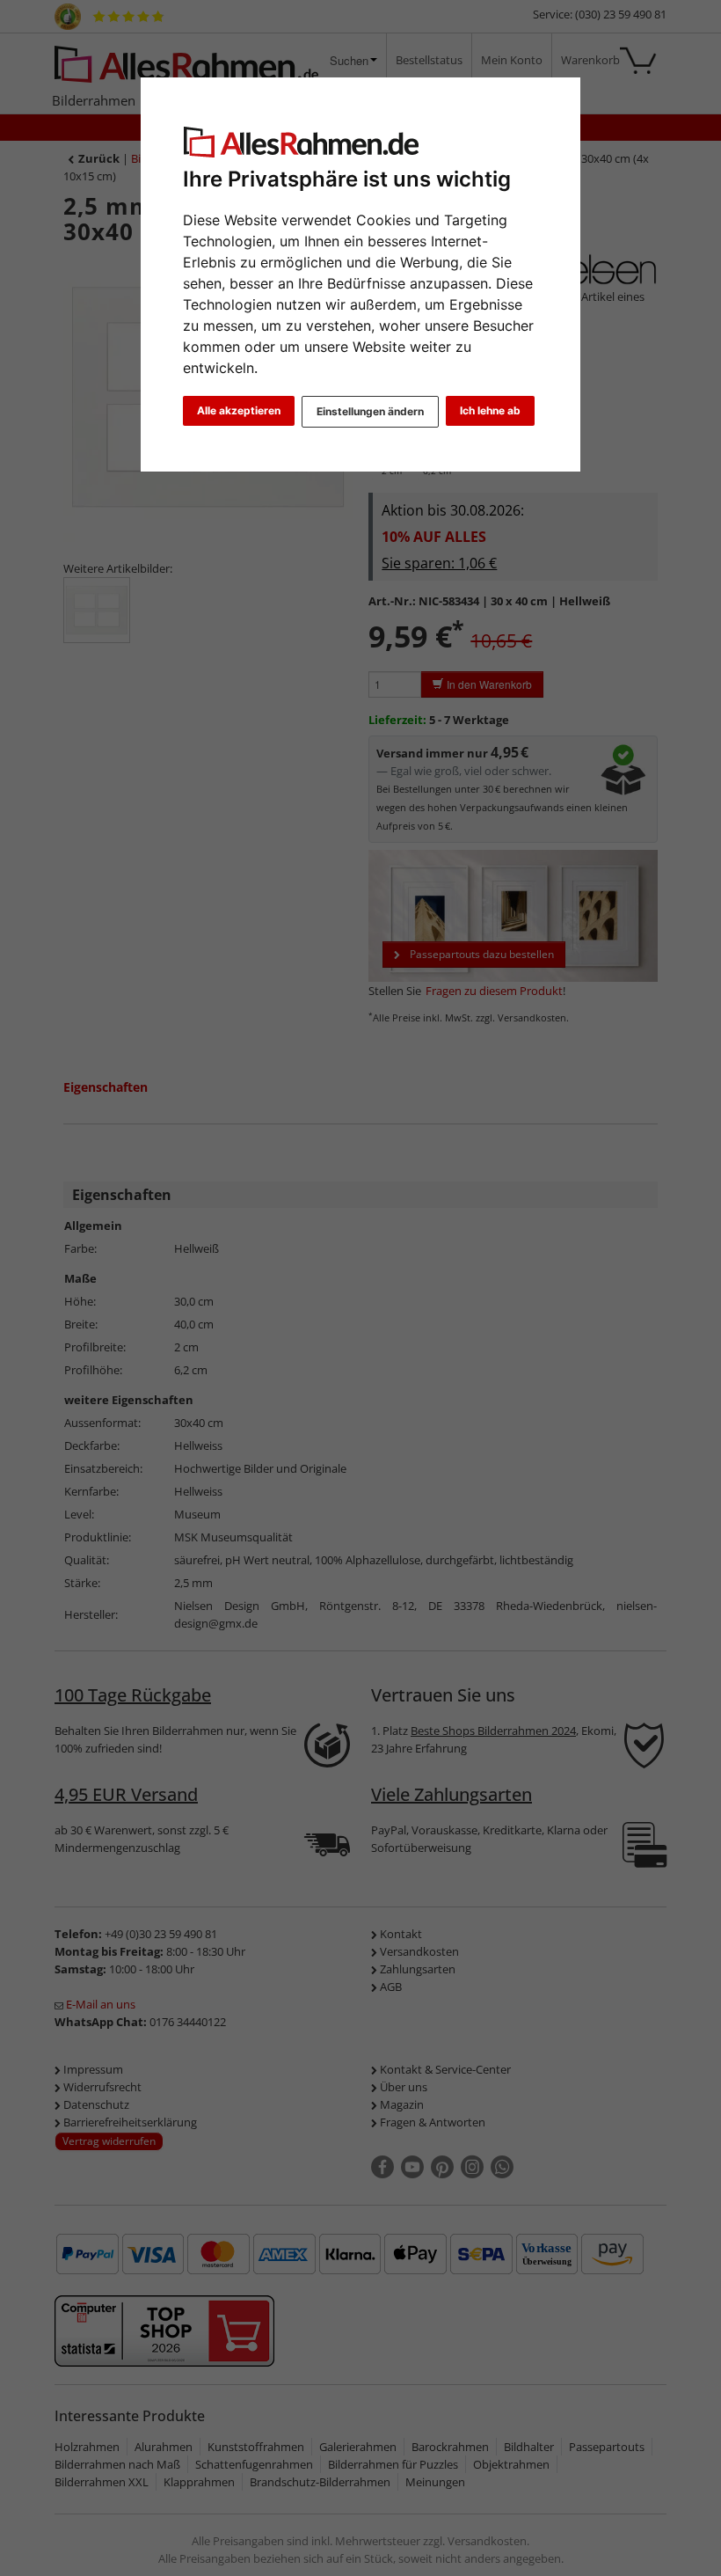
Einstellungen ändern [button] (370, 411)
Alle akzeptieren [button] (239, 410)
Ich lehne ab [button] (490, 410)
